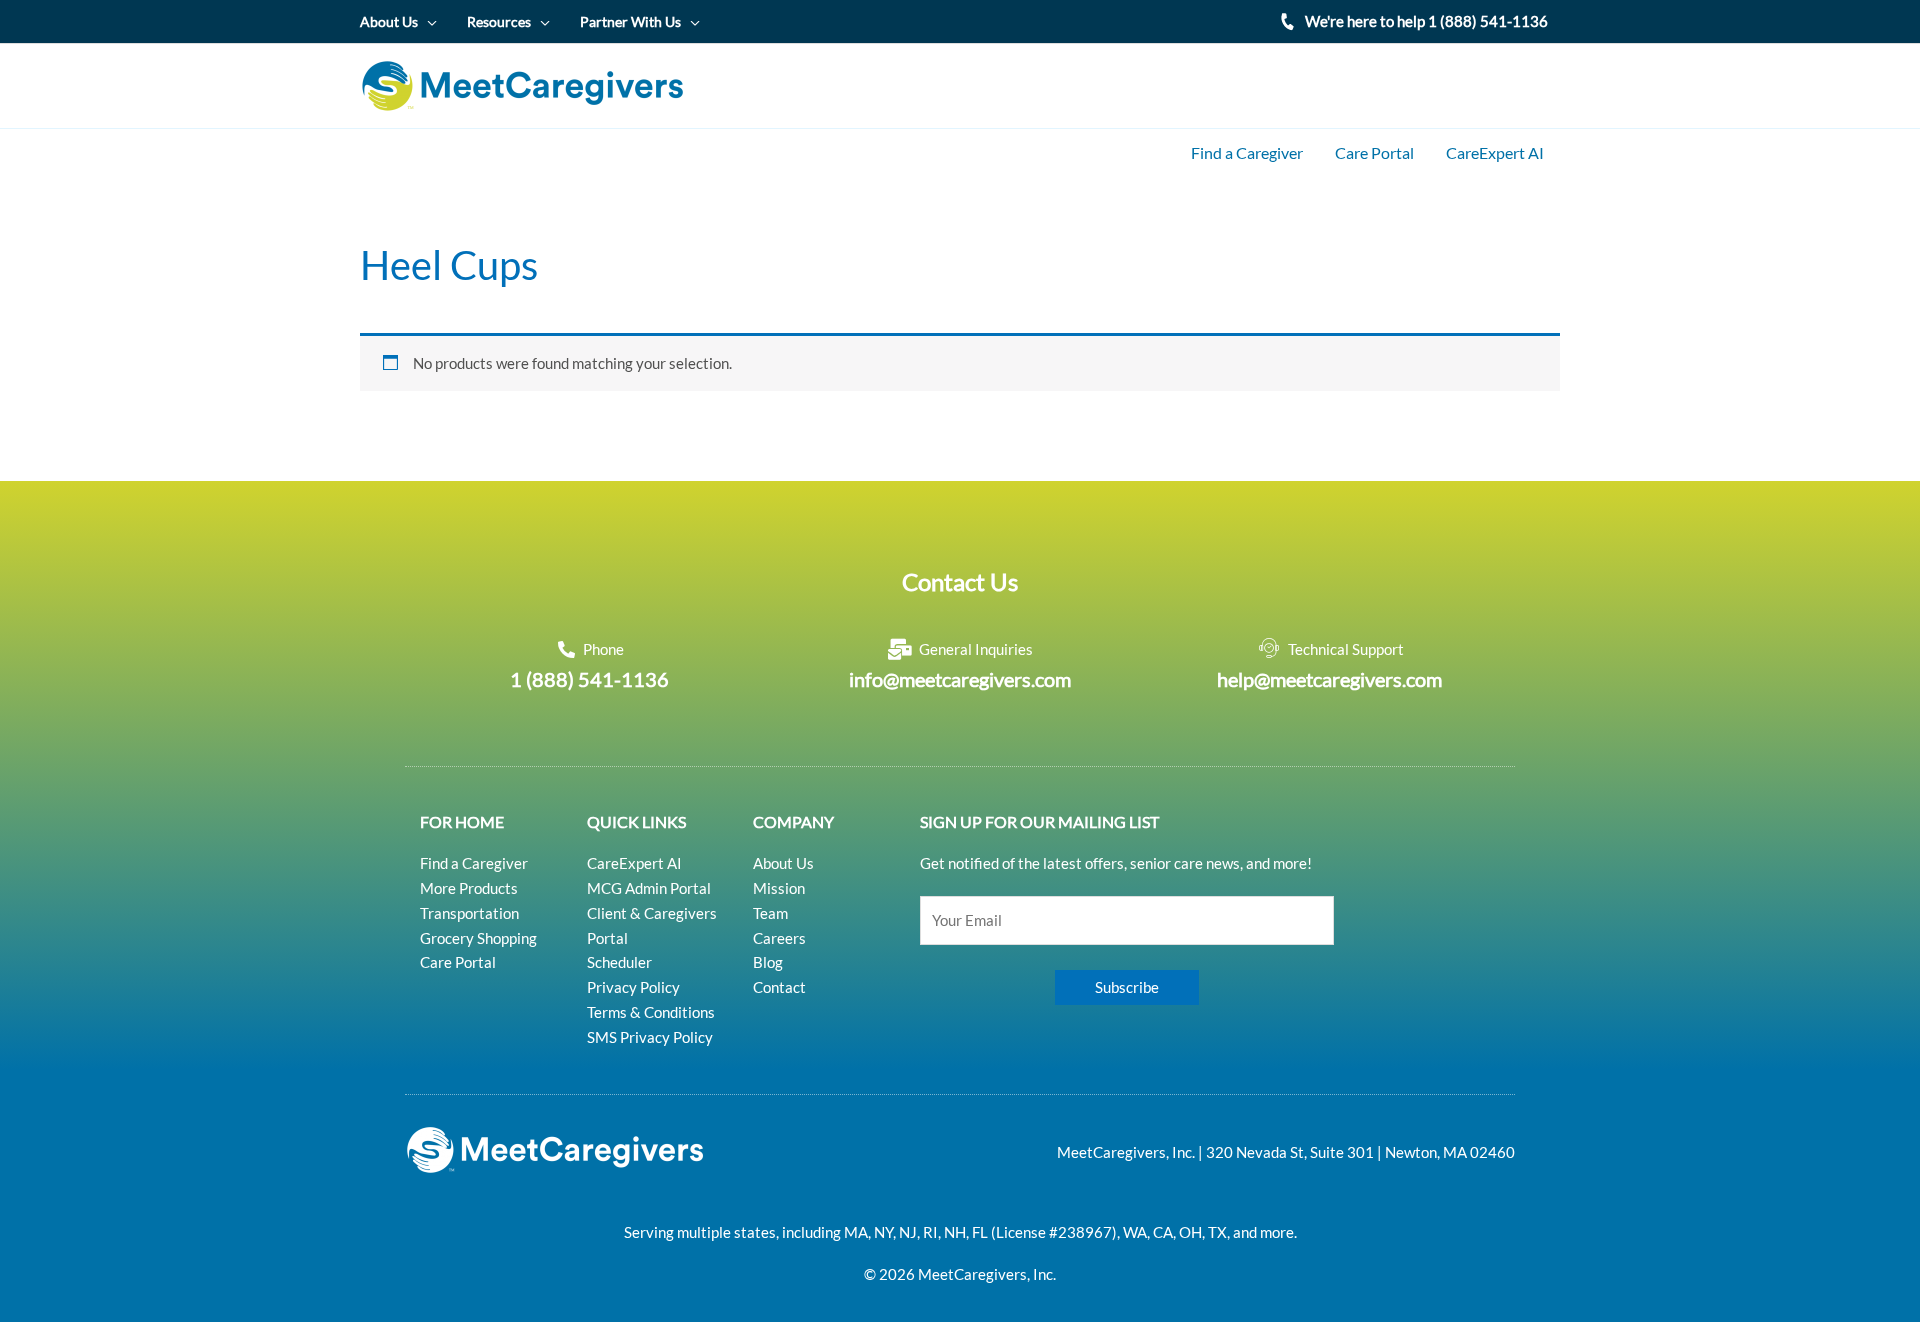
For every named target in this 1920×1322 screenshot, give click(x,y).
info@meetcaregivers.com (960, 679)
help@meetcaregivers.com (1329, 679)
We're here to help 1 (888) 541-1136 (1426, 21)
